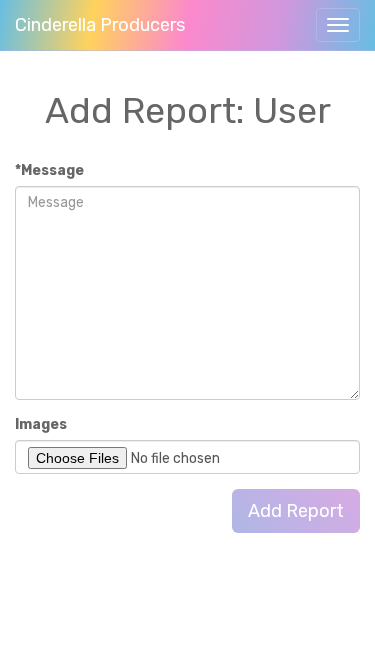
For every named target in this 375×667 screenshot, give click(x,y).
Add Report (296, 511)
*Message (49, 170)
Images (41, 424)
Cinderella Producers (100, 25)
